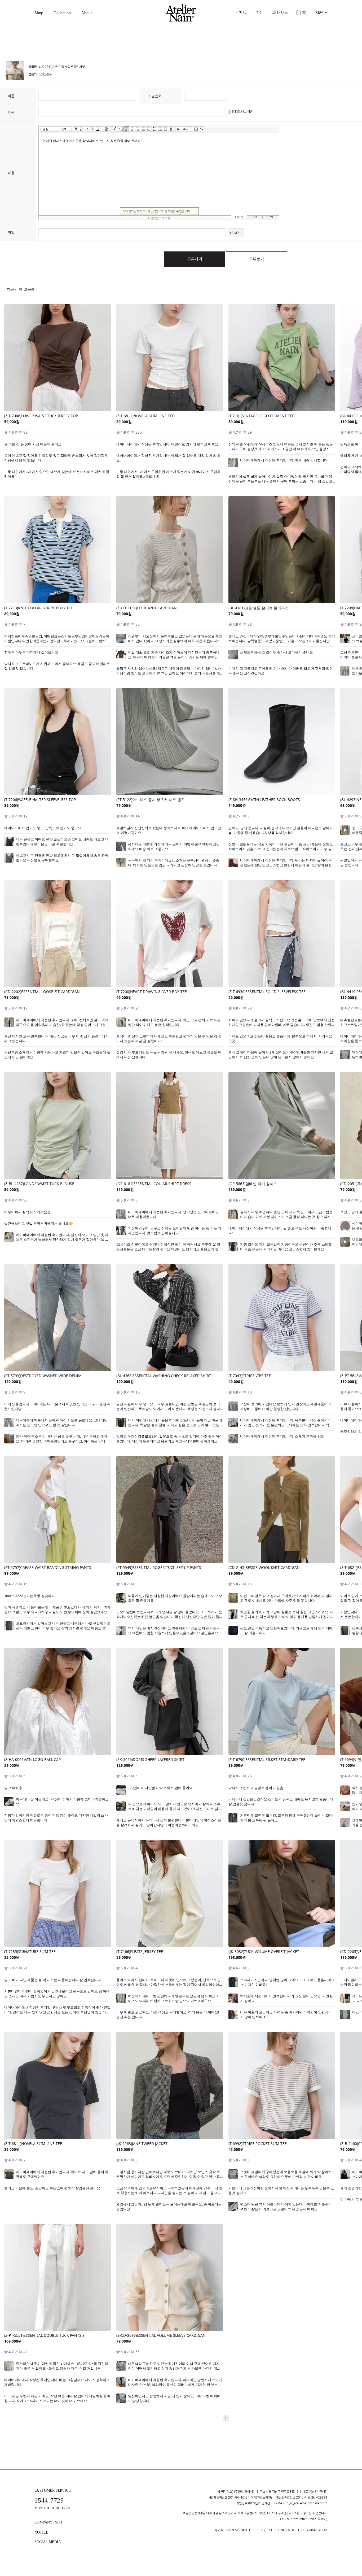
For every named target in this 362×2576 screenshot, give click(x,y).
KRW (319, 13)
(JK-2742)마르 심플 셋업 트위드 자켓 (62, 67)
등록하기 (195, 259)
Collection (62, 13)
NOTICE (41, 2532)
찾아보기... (236, 233)
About (86, 13)
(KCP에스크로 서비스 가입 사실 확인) (304, 2519)
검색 (239, 13)
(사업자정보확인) (261, 2497)
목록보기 (257, 259)
